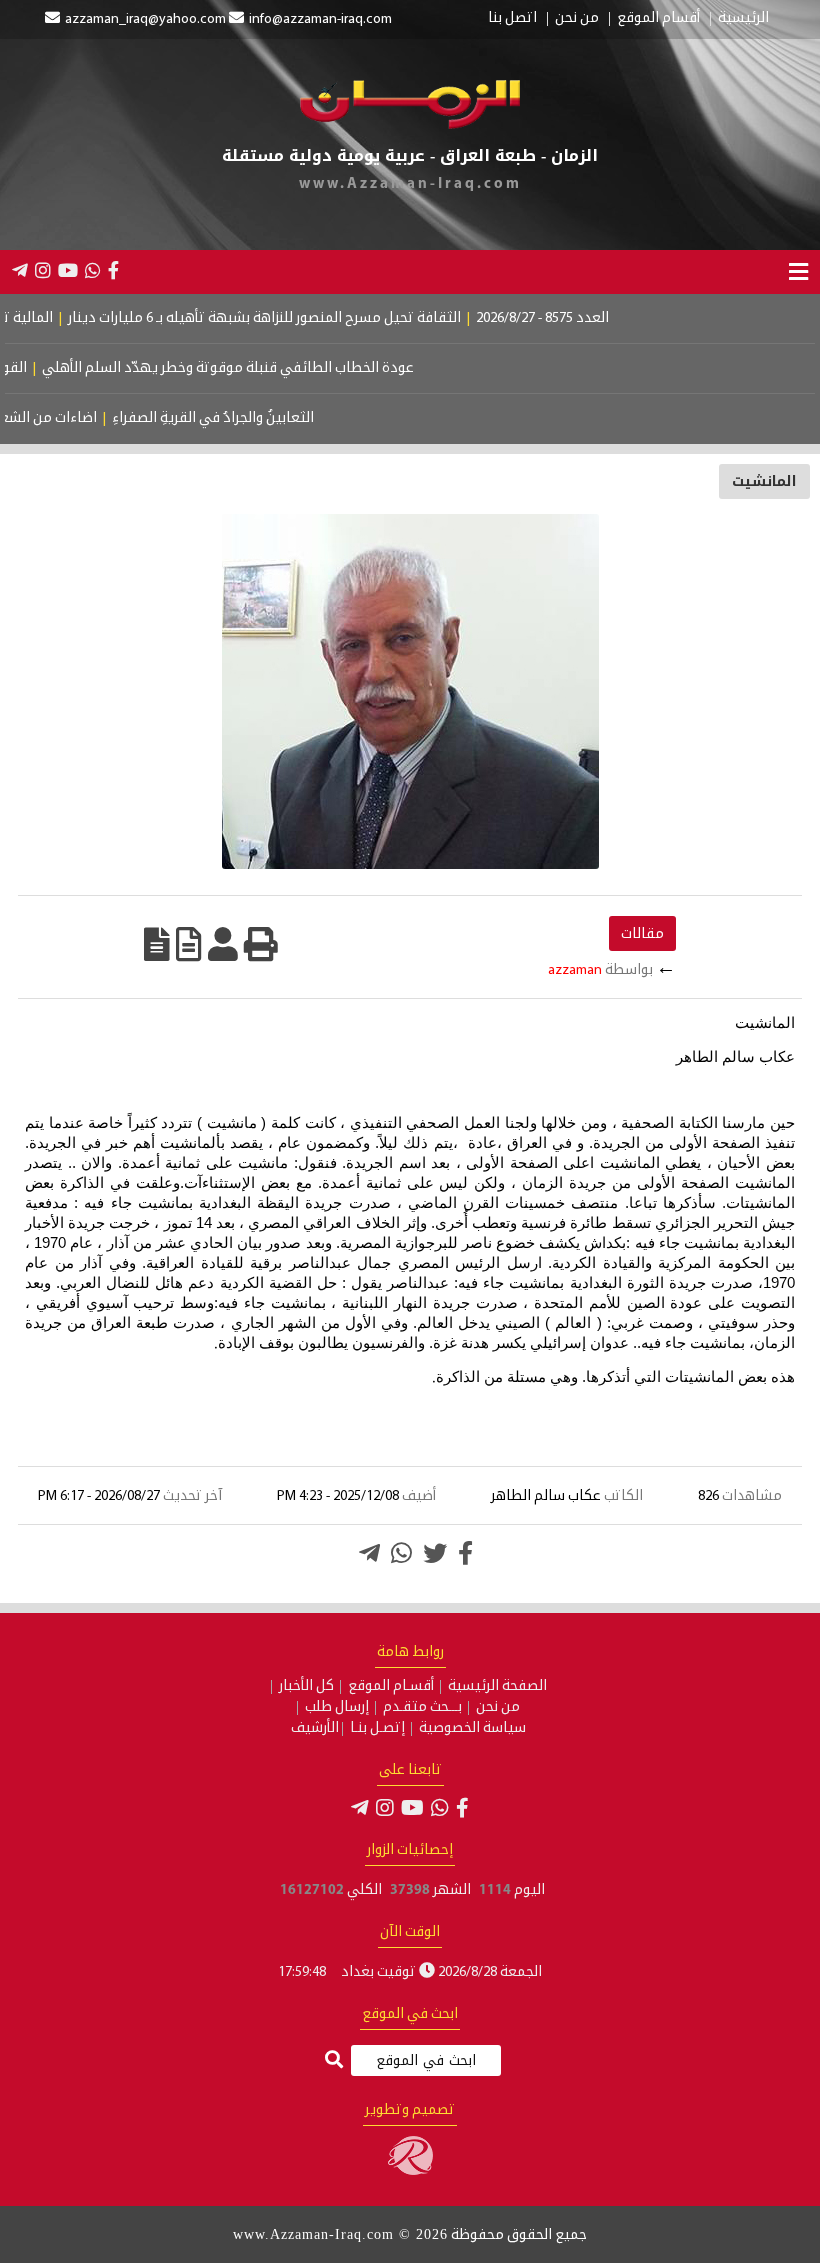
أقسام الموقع (658, 19)
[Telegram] (20, 270)
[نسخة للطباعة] (261, 944)
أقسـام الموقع (391, 1687)
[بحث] (334, 2061)
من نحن (577, 19)
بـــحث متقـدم (422, 1708)
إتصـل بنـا (377, 1729)
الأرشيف (315, 1729)
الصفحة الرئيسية (497, 1687)
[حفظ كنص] (157, 944)
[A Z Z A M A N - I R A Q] (410, 125)
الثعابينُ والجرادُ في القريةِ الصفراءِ (243, 418)
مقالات (642, 933)
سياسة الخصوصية (472, 1729)
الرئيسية (743, 19)
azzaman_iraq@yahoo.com (145, 19)
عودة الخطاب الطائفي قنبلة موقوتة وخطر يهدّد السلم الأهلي (263, 368)
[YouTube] (68, 270)
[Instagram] (43, 270)
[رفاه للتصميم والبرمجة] (410, 2171)
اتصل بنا (512, 19)
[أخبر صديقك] (223, 944)
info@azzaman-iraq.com (320, 19)
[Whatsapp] (401, 1553)
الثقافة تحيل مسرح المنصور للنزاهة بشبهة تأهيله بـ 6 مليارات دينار (310, 318)
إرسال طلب (337, 1708)
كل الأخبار (306, 1687)
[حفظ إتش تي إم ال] (189, 944)
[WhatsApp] (93, 270)
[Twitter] (435, 1553)
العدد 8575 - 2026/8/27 (588, 318)
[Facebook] (113, 270)
